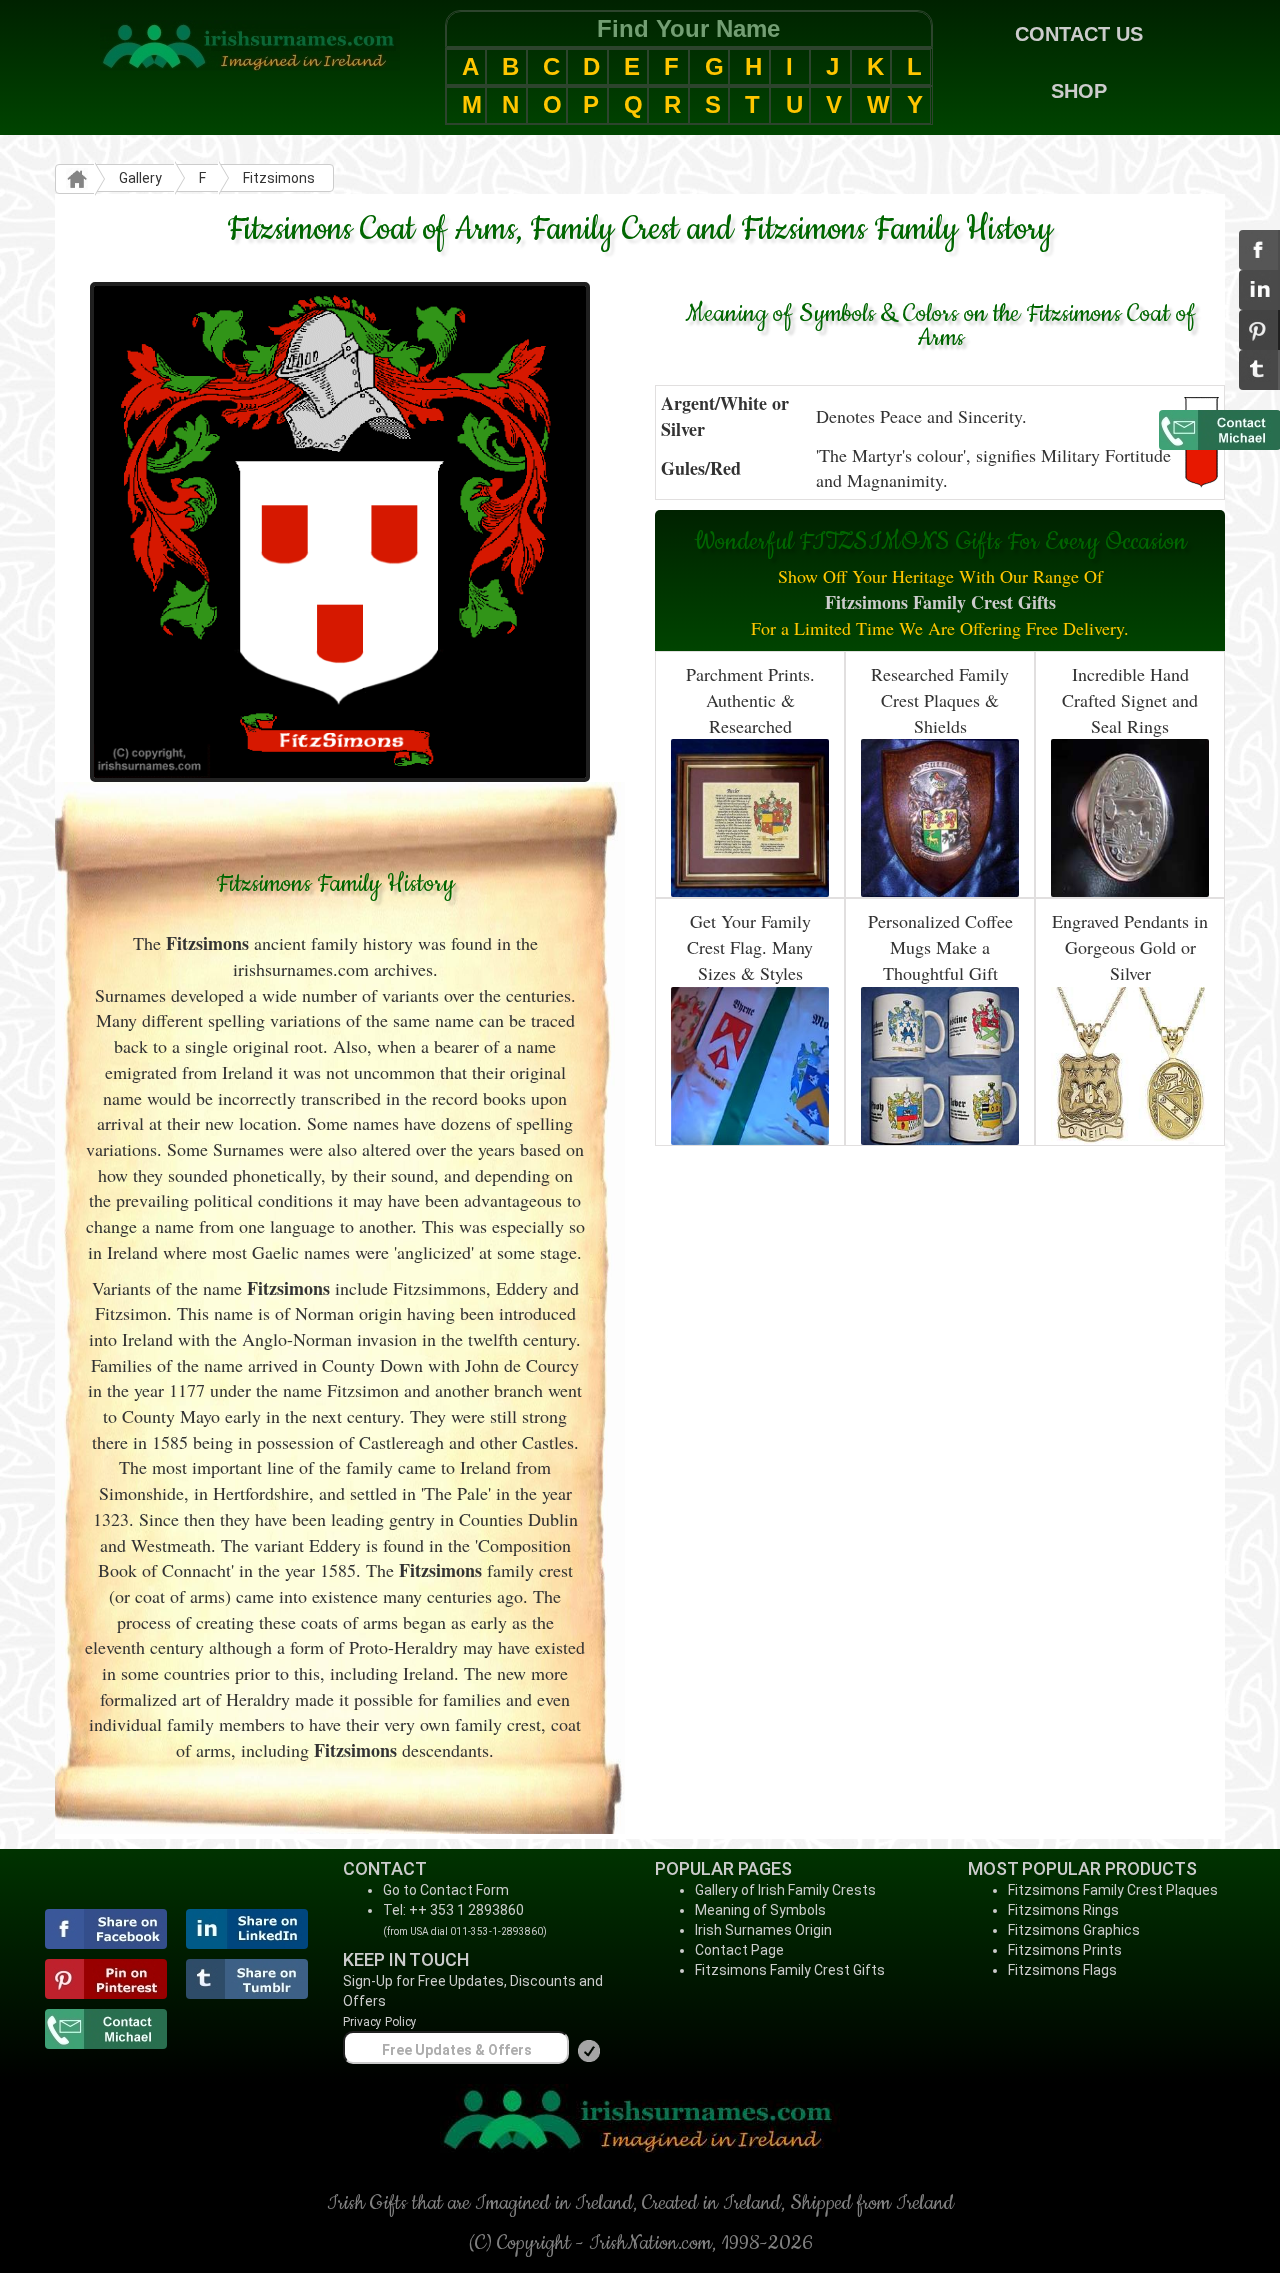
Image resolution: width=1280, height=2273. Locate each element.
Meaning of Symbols (760, 1910)
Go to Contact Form (446, 1890)
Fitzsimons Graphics (1074, 1930)
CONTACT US (1079, 34)
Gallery (140, 178)
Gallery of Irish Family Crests (785, 1890)
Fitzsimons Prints (1065, 1950)
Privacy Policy (380, 2022)
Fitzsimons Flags (1062, 1970)
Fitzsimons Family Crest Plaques (1113, 1890)
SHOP (1079, 91)
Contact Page (739, 1950)
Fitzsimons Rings (1063, 1910)
